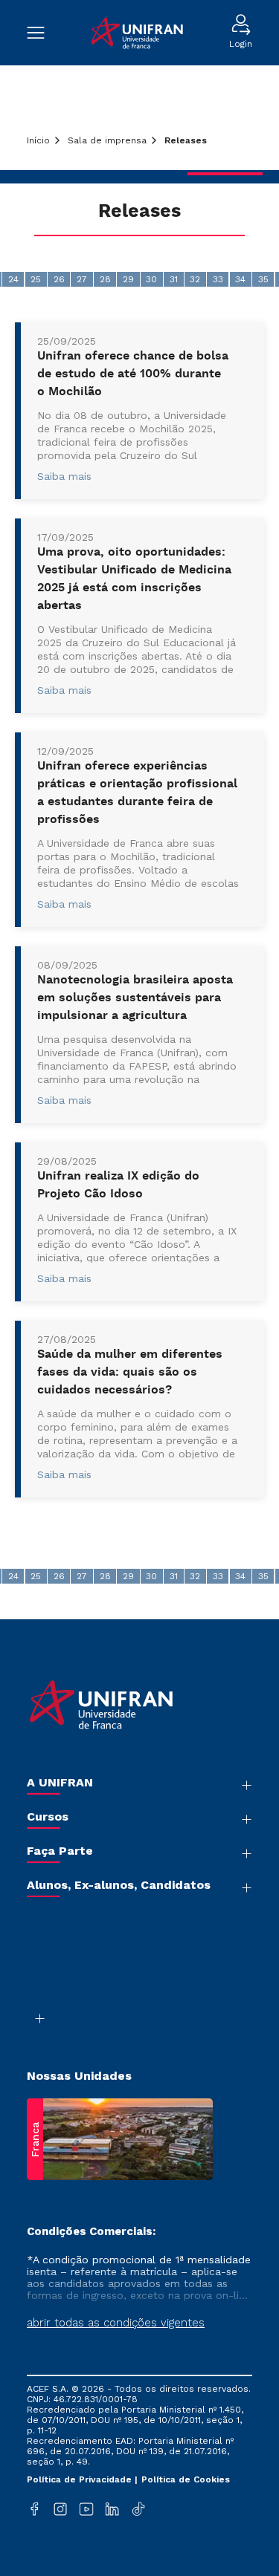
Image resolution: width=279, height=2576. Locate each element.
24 (13, 279)
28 (105, 279)
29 (128, 279)
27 (82, 279)
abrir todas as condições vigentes (116, 2323)
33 (218, 279)
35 (263, 279)
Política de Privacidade (81, 2479)
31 (174, 279)
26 (59, 279)
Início (38, 140)
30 (151, 279)
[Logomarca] (137, 33)
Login (241, 44)
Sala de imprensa (107, 140)
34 (240, 279)
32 (195, 279)
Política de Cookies (186, 2479)
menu (43, 33)
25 (36, 279)
